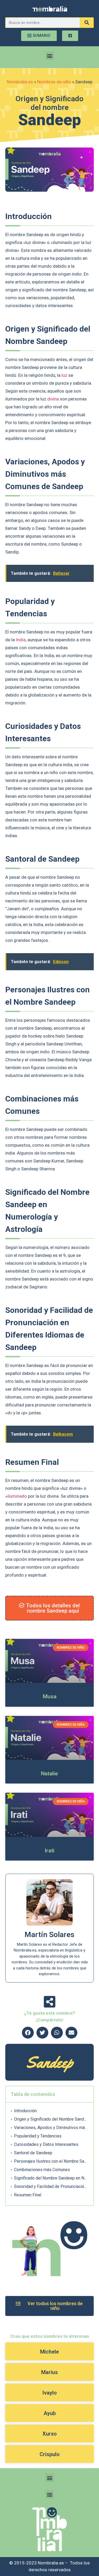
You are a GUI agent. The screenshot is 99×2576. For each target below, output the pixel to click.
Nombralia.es (20, 82)
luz (64, 375)
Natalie (49, 1774)
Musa (50, 1696)
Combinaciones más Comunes (42, 2170)
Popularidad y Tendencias (38, 2136)
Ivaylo (49, 2393)
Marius (49, 2372)
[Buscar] (87, 23)
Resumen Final (28, 2195)
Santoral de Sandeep (33, 2153)
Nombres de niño (54, 82)
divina (53, 399)
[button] (49, 56)
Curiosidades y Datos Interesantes (46, 2144)
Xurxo (50, 2434)
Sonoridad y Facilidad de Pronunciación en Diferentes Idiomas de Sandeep (51, 2186)
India (21, 640)
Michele (49, 2352)
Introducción (25, 2111)
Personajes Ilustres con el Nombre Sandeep (51, 2161)
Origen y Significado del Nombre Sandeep (51, 2119)
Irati (49, 1851)
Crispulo (50, 2454)
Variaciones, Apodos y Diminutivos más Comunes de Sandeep (51, 2128)
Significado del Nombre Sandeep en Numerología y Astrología (51, 2178)
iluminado (17, 1496)
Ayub (50, 2413)
